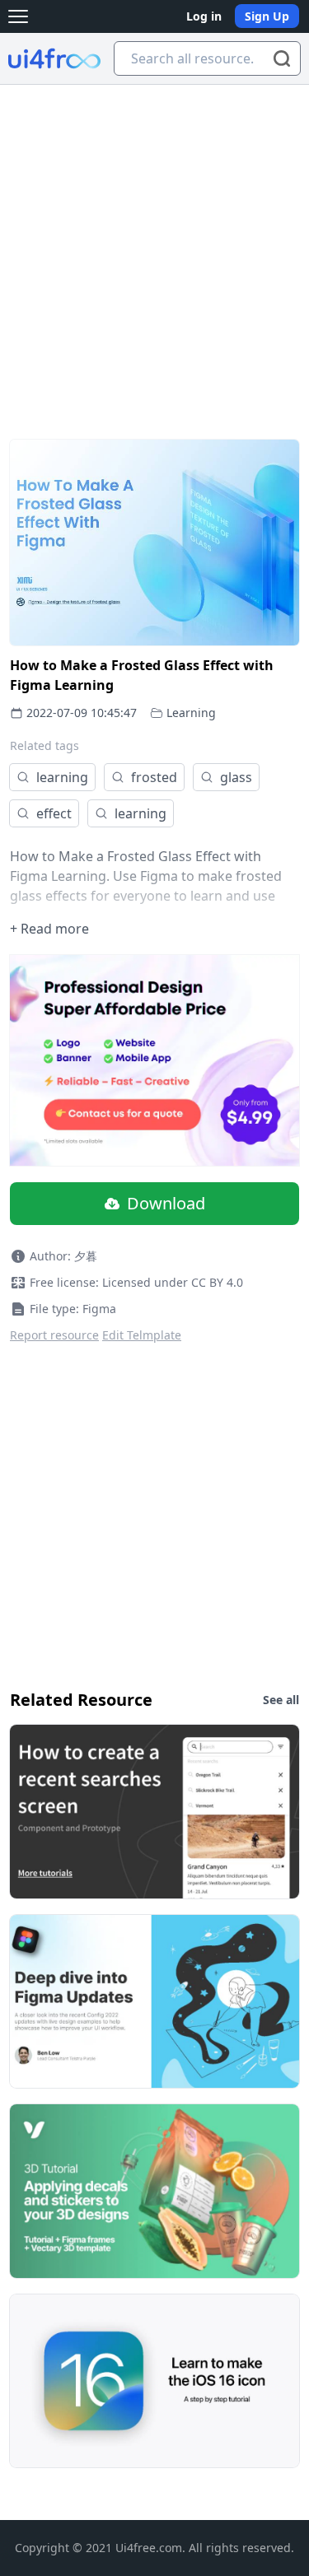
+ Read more (49, 929)
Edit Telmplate (142, 1335)
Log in (204, 16)
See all (281, 1700)
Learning (191, 713)
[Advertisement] (154, 247)
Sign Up (267, 16)
